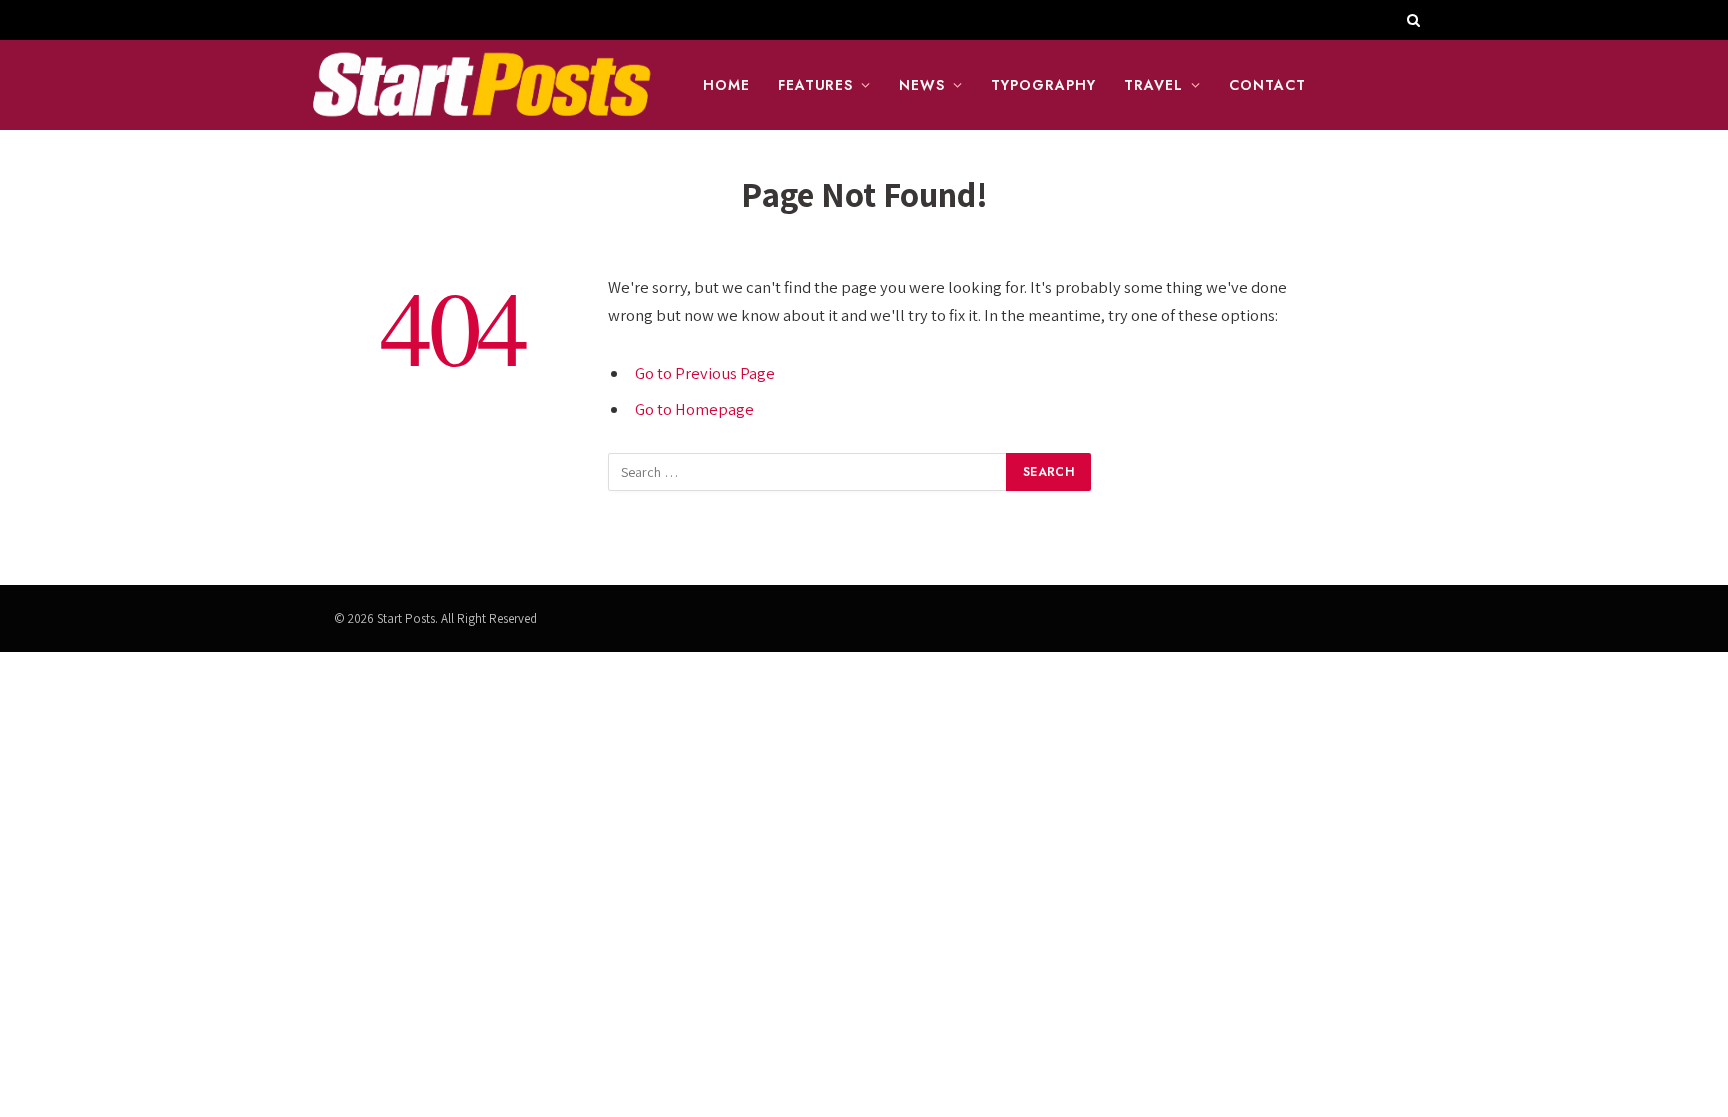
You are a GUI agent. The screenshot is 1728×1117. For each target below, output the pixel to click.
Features (816, 85)
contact (1267, 85)
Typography (1043, 85)
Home (726, 85)
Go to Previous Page (705, 373)
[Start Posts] (481, 85)
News (922, 85)
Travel (1153, 85)
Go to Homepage (694, 409)
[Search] (1411, 20)
